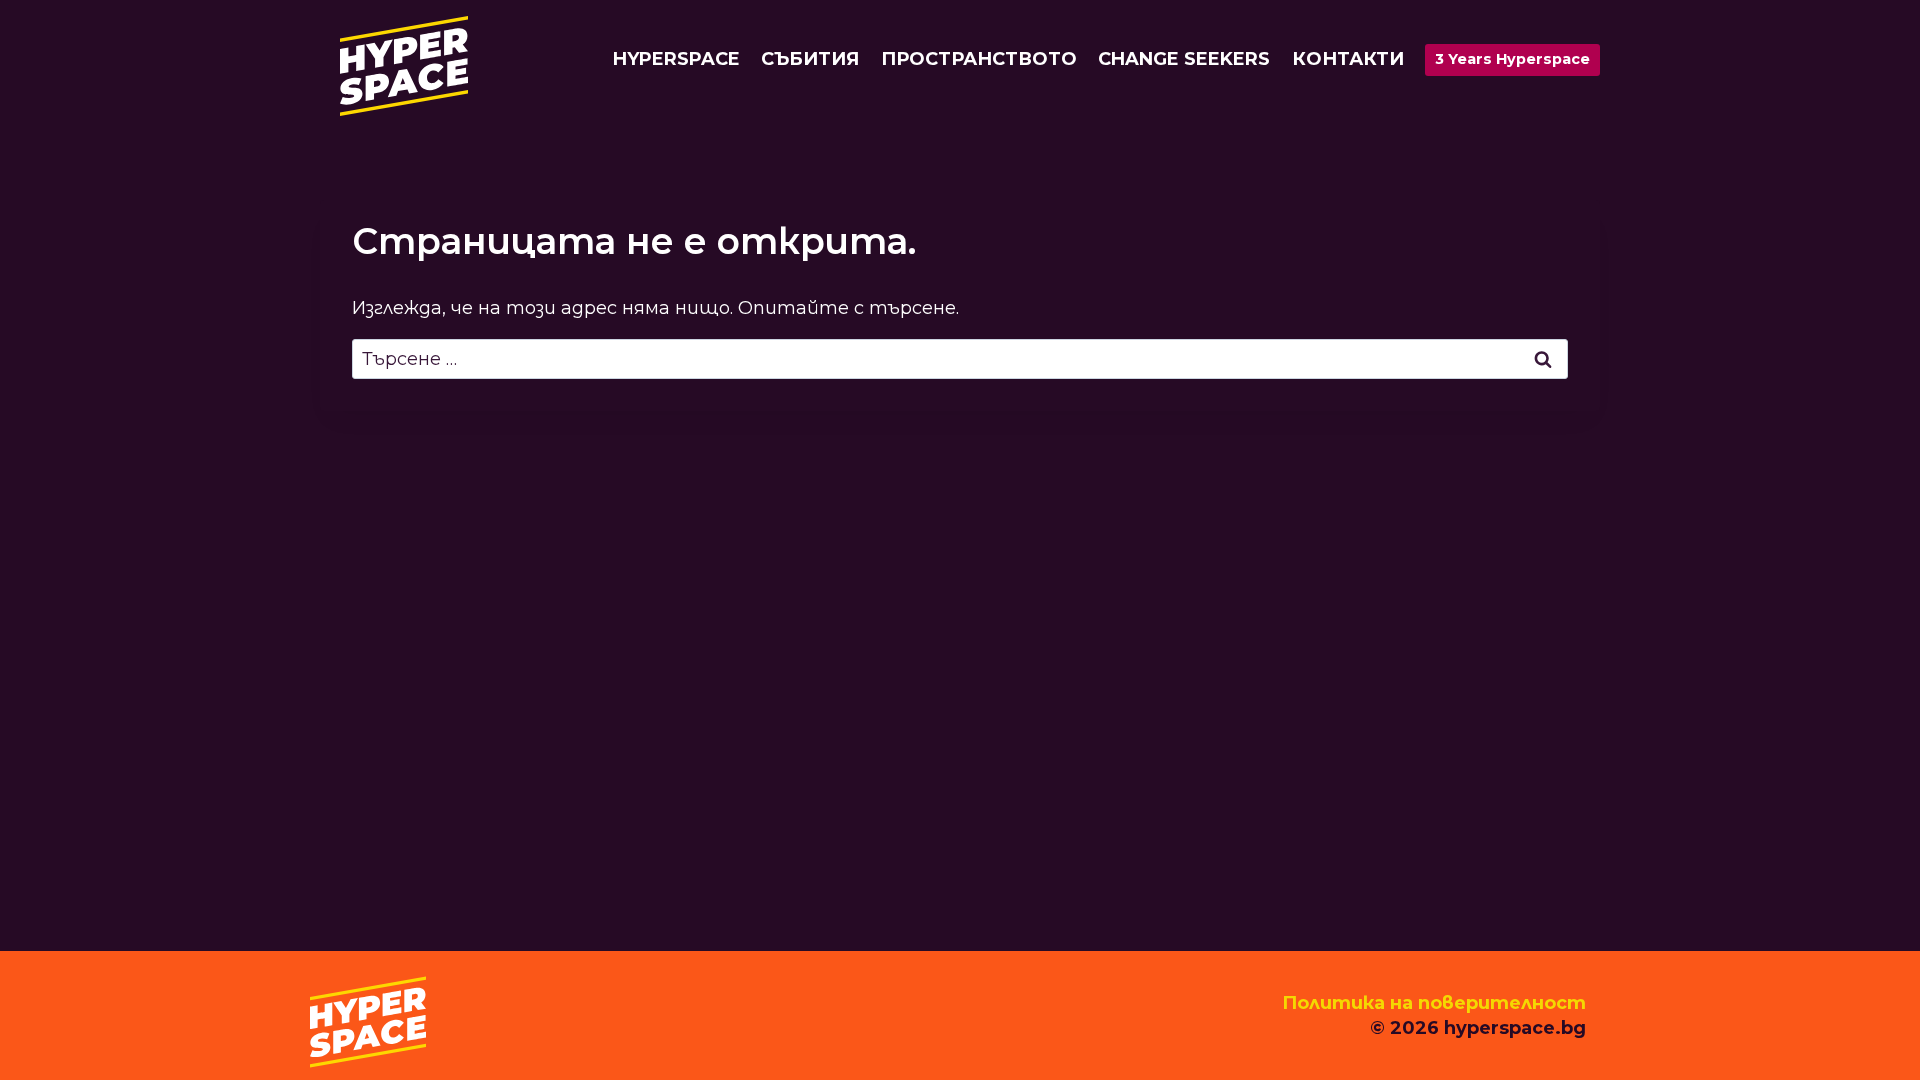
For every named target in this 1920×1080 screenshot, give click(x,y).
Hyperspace (676, 59)
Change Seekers (1184, 59)
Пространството (979, 59)
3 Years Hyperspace (1512, 59)
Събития (810, 59)
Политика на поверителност (1434, 1003)
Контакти (1348, 59)
